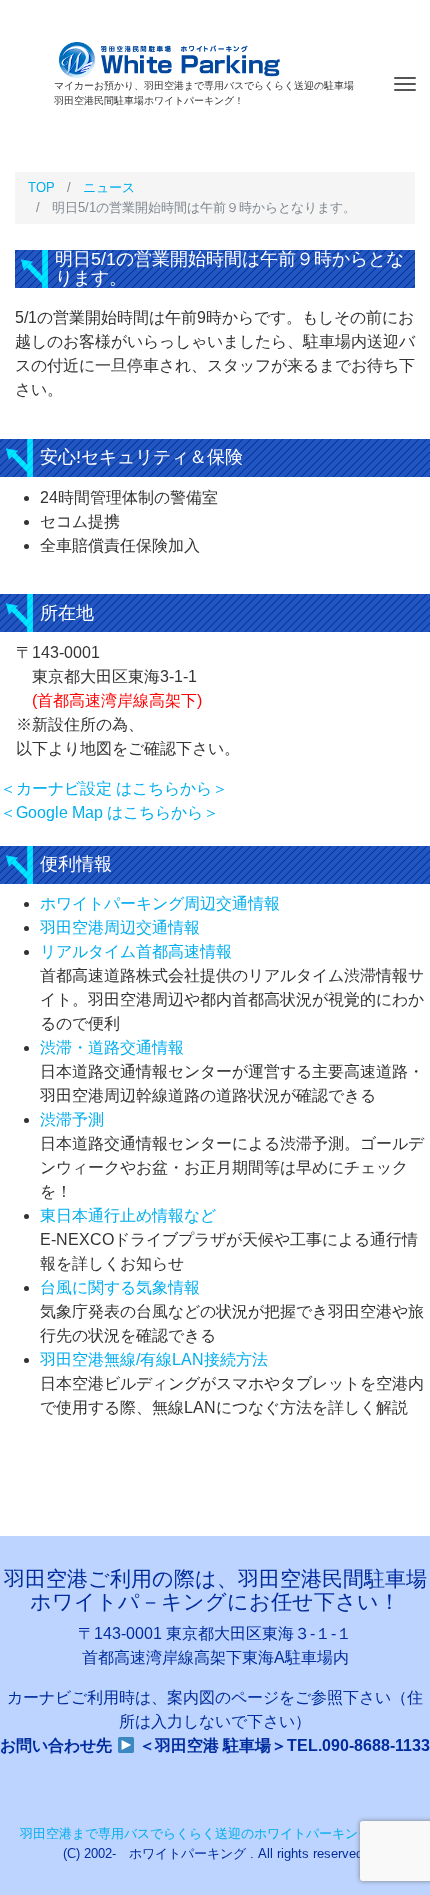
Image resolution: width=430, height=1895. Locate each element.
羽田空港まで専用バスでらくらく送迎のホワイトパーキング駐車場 (215, 1833)
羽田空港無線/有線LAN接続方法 (154, 1359)
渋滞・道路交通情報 (112, 1047)
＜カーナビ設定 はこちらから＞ (114, 788)
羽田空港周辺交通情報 (120, 927)
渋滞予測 (72, 1119)
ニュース (109, 187)
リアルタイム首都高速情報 (136, 951)
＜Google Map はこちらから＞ (109, 812)
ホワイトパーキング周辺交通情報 (160, 903)
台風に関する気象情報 (120, 1287)
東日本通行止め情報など (128, 1215)
